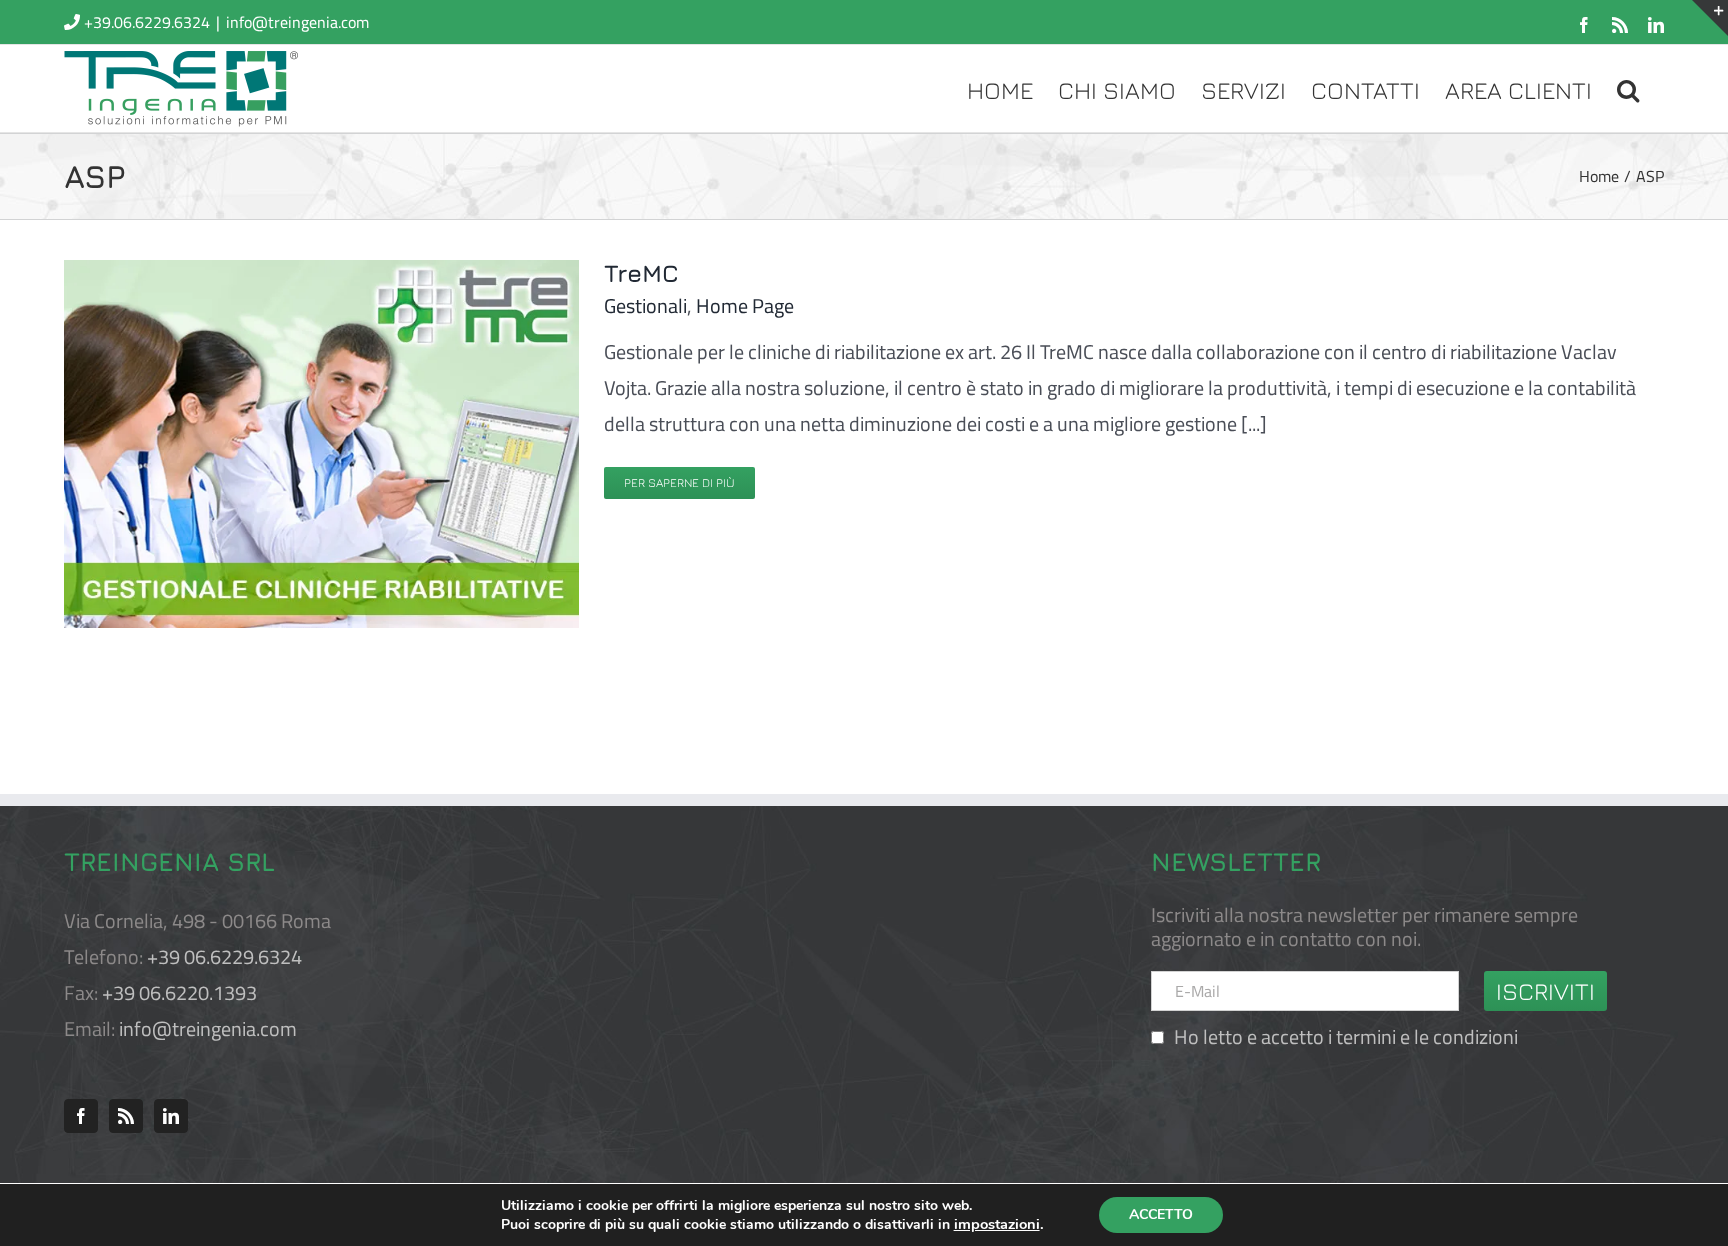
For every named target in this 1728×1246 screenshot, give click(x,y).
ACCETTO (1161, 1214)
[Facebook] (81, 1116)
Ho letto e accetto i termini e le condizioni (1346, 1036)
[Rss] (126, 1116)
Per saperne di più (679, 482)
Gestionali (645, 305)
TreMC (641, 273)
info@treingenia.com (297, 22)
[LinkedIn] (171, 1116)
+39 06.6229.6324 (224, 956)
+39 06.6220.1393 (179, 992)
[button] (1628, 88)
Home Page (745, 305)
